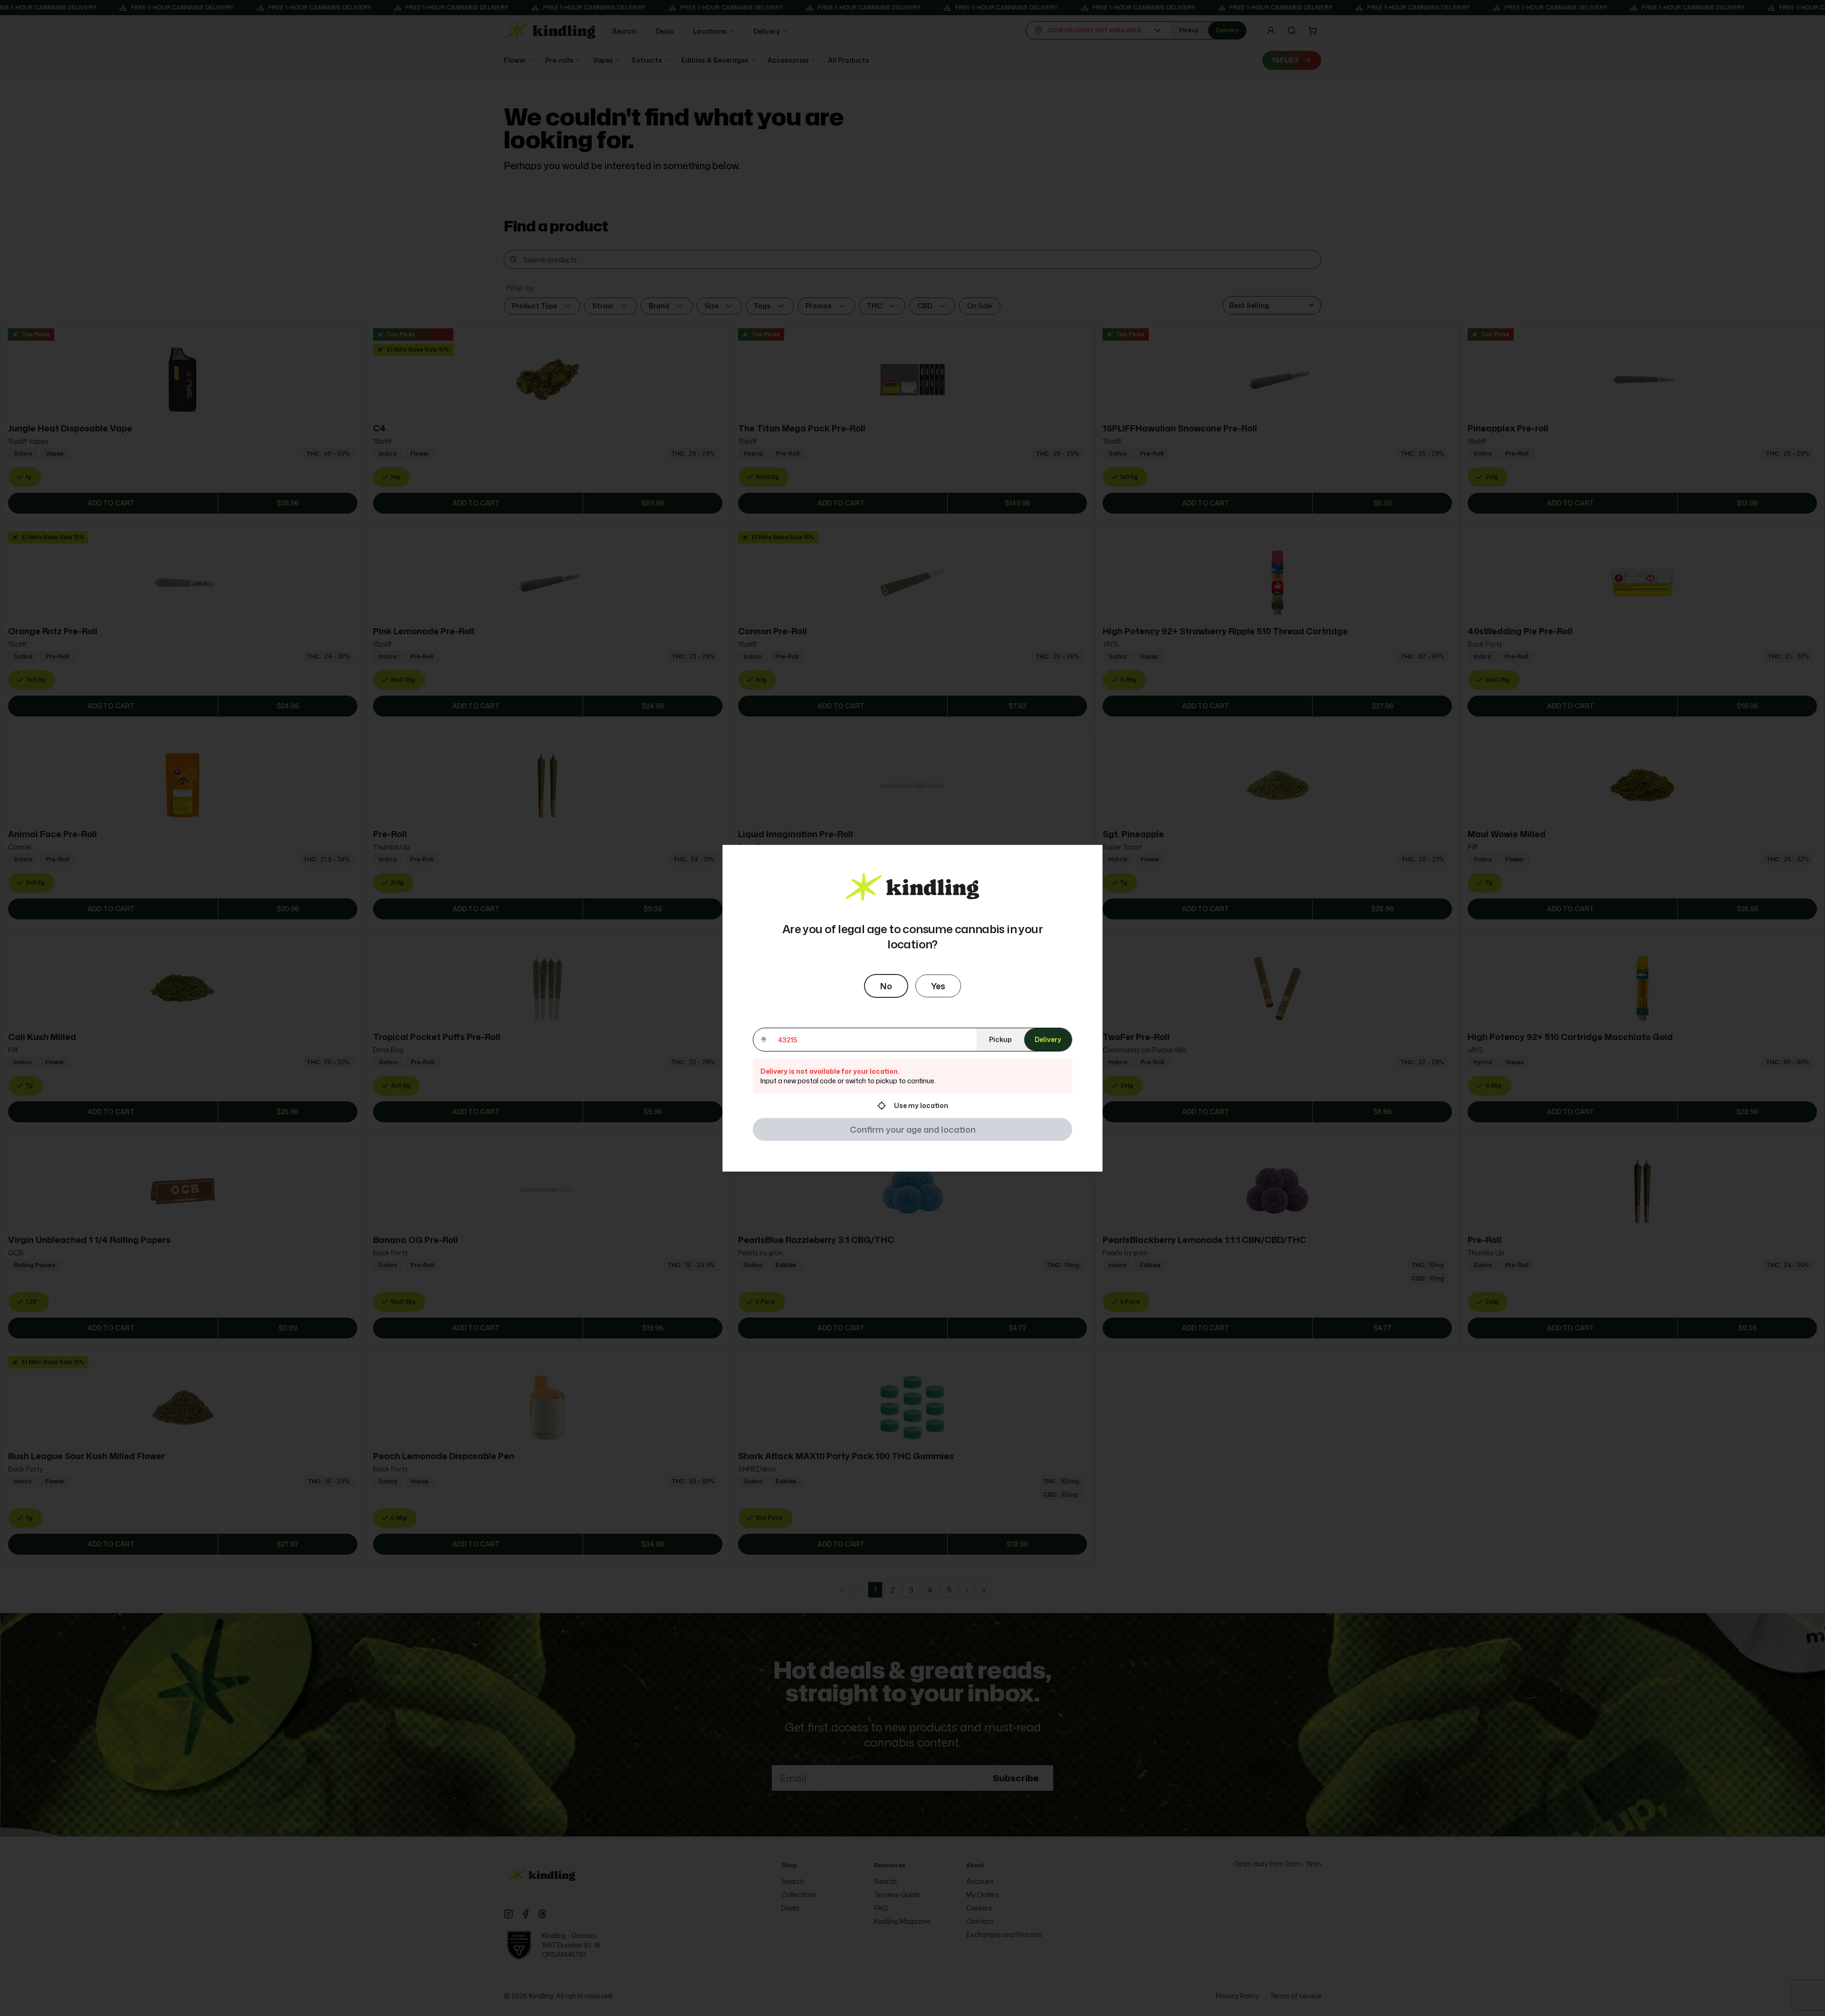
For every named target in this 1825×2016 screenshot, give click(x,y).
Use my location (921, 1105)
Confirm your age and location (913, 1129)
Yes (938, 986)
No (886, 986)
